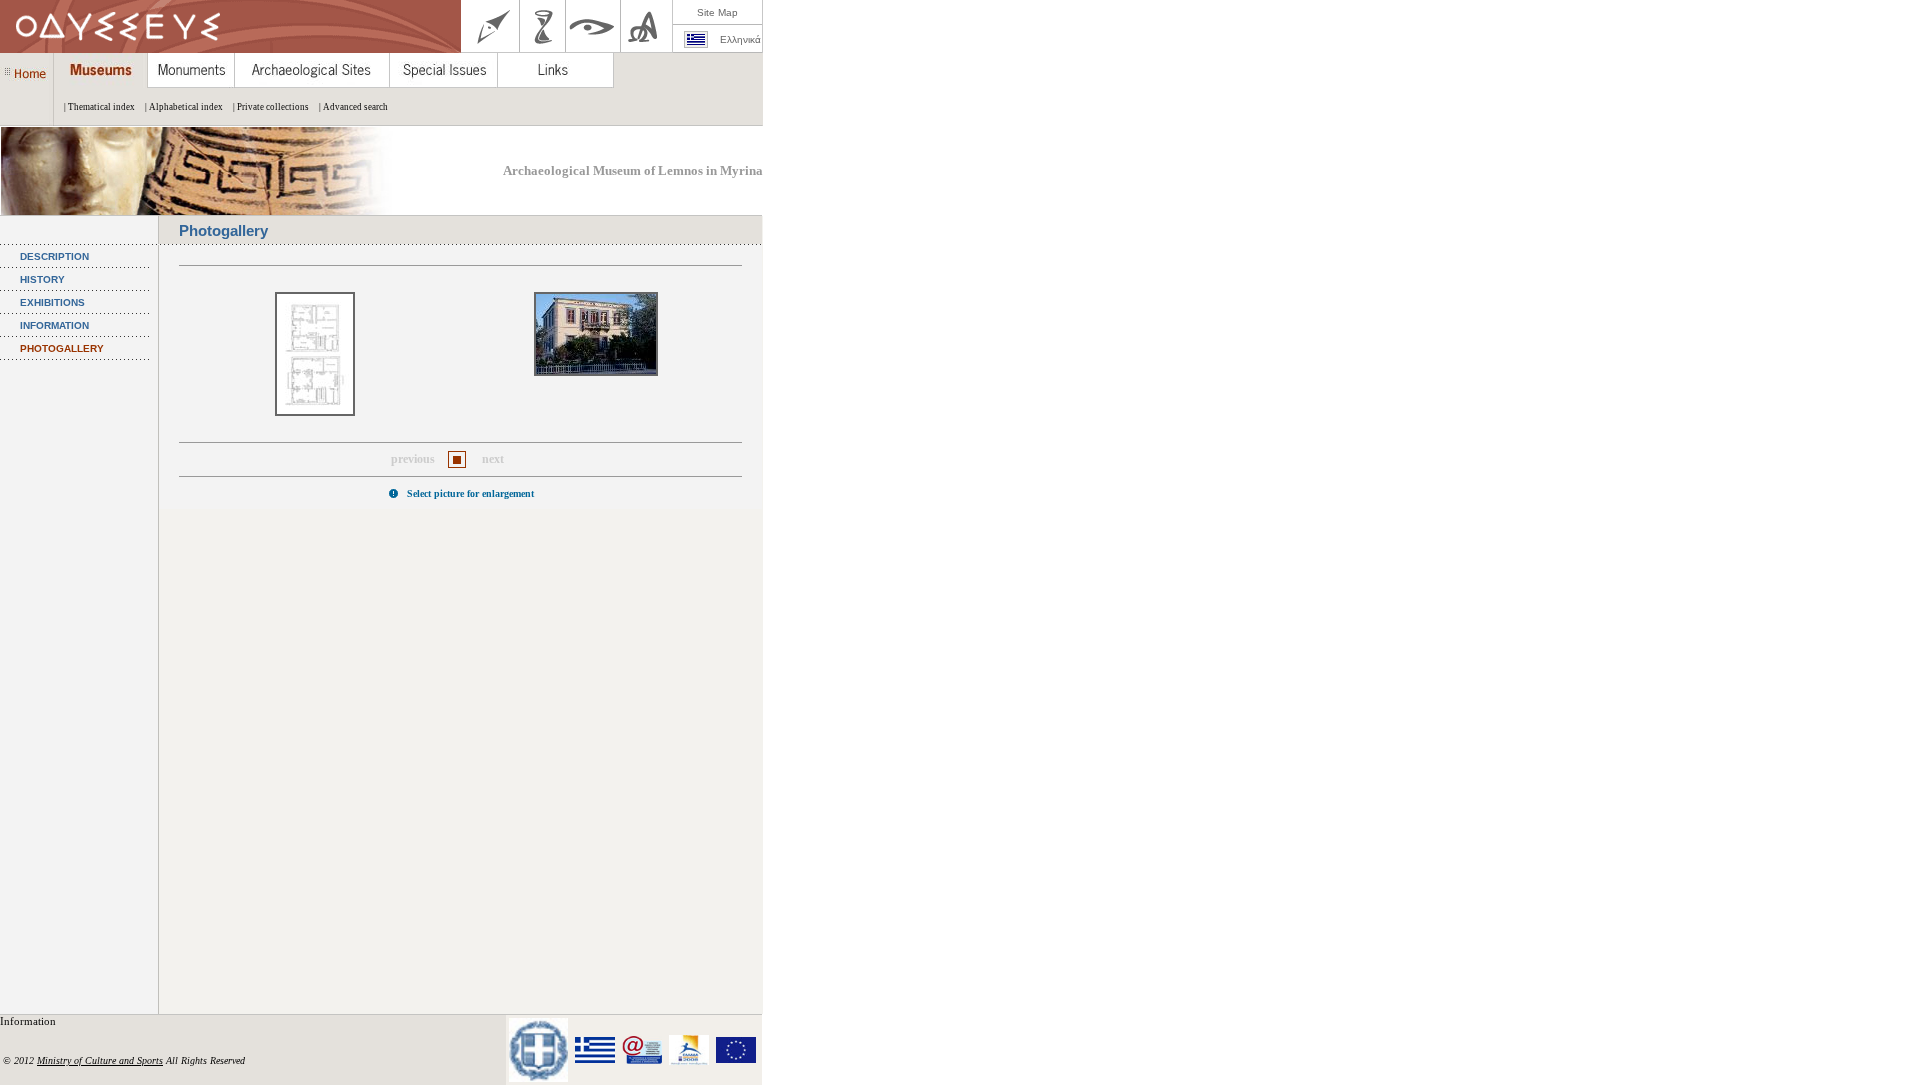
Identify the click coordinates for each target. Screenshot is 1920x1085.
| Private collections (271, 107)
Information (29, 1021)
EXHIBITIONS (52, 302)
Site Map (717, 12)
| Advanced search (353, 107)
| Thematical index (99, 107)
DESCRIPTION (54, 256)
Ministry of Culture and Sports (100, 1060)
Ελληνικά (740, 39)
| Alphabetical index (184, 107)
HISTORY (42, 279)
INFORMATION (54, 325)
